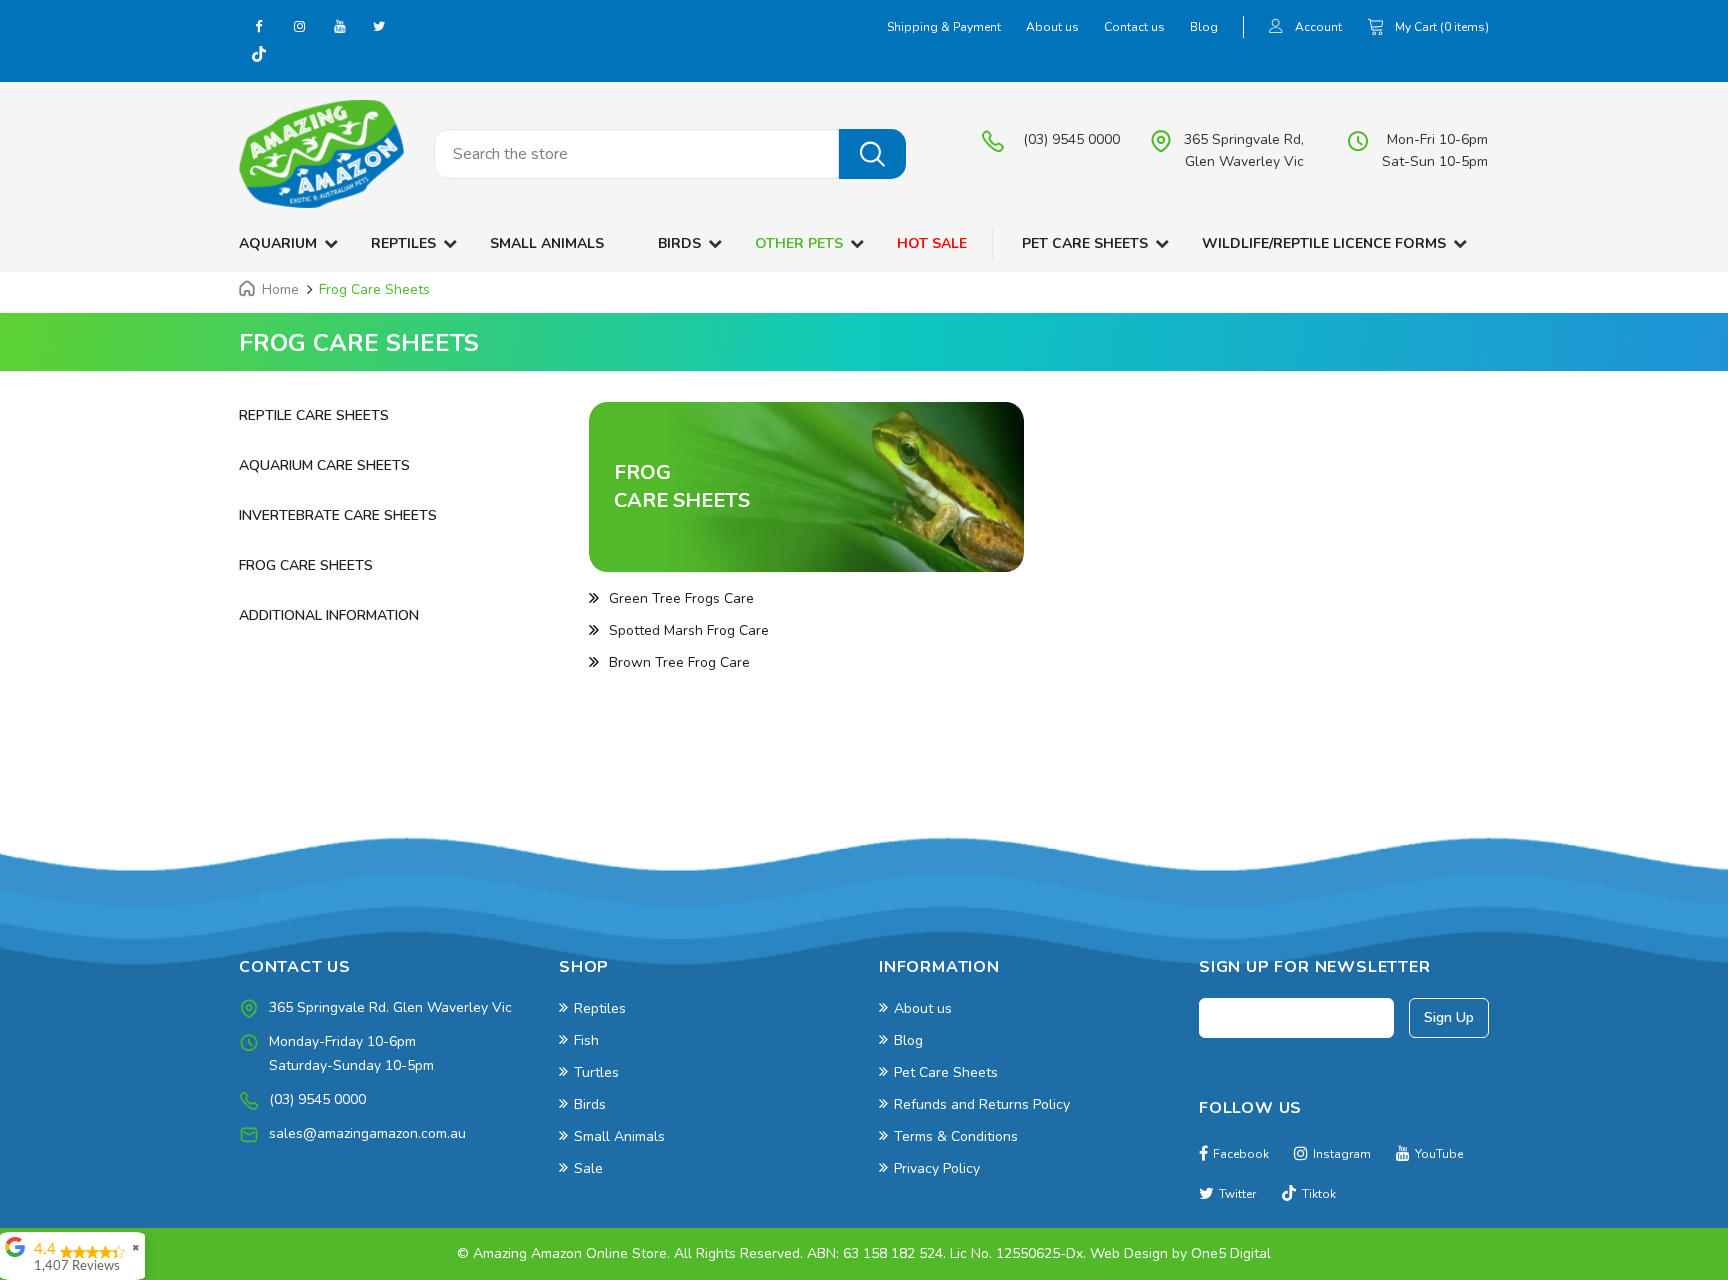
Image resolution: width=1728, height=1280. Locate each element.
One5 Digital (1231, 1253)
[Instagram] (299, 26)
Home (280, 289)
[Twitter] (379, 26)
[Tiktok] (259, 56)
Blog (1204, 27)
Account (1318, 27)
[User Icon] (1276, 28)
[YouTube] (339, 26)
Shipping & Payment (944, 27)
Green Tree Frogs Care (681, 598)
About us (1052, 27)
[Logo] (321, 154)
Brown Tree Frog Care (679, 662)
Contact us (1134, 27)
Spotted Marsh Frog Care (689, 630)
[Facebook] (259, 26)
